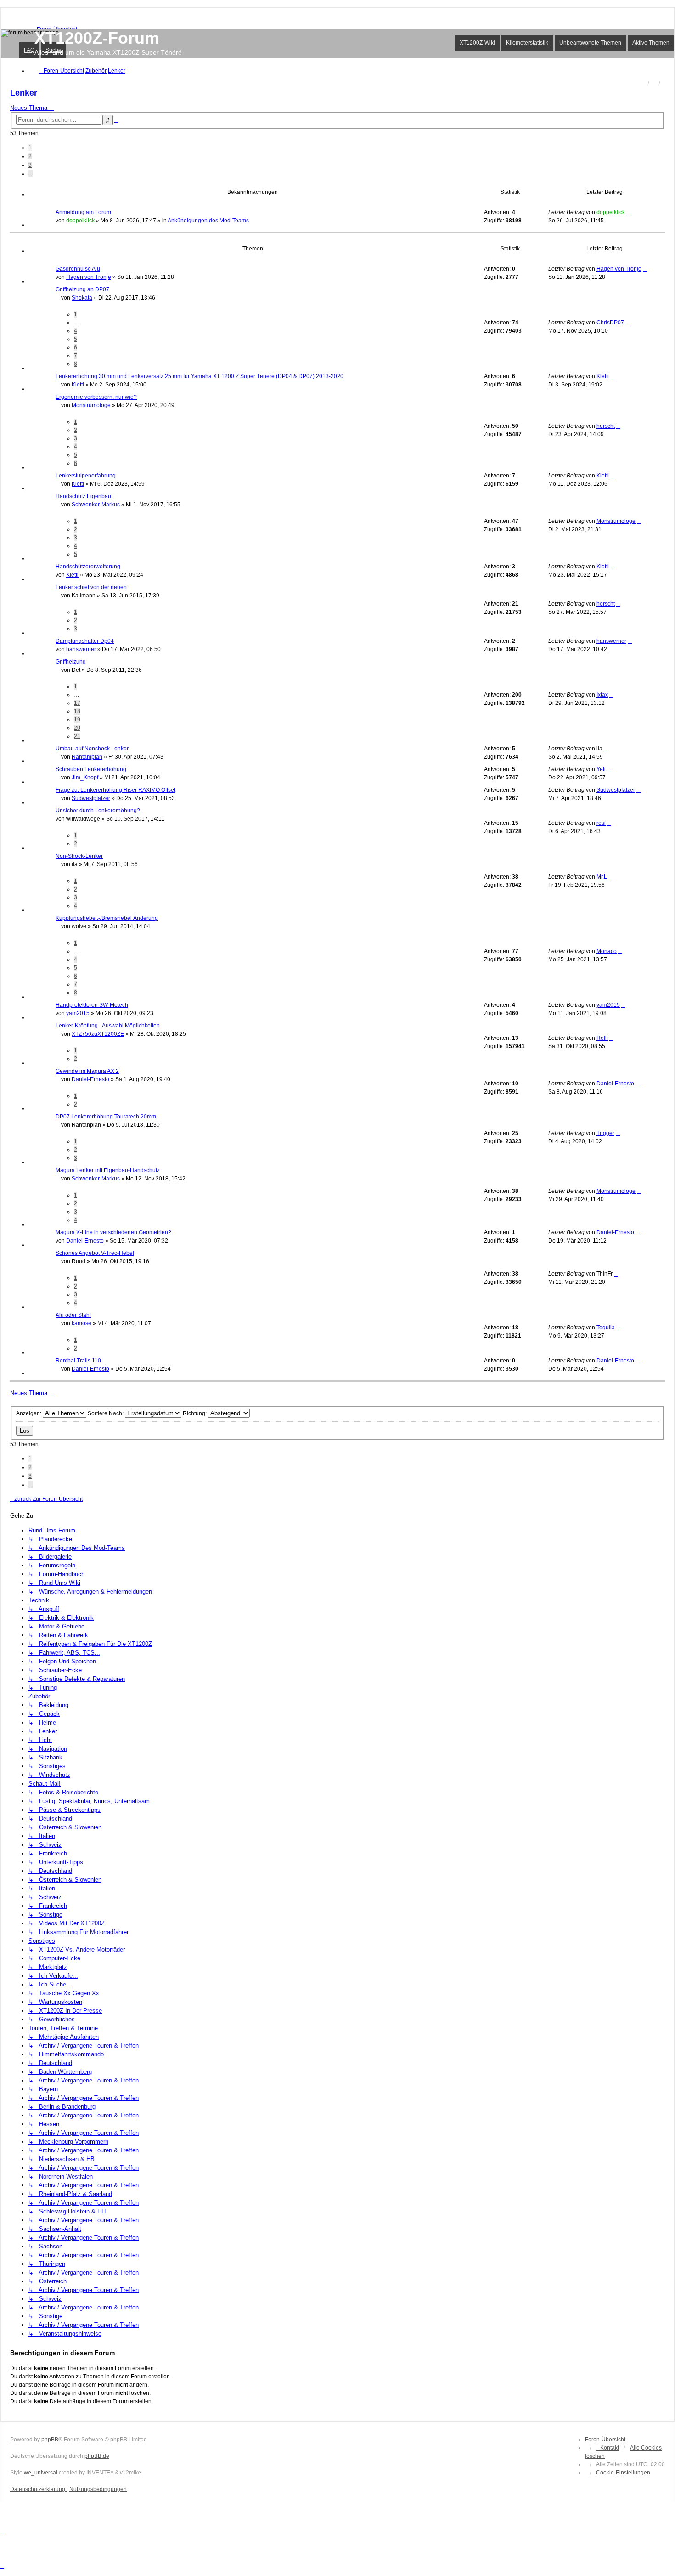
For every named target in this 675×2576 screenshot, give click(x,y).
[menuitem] (623, 2473)
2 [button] (30, 156)
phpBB (50, 2440)
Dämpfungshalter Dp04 (85, 641)
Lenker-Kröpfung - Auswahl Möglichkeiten (108, 1026)
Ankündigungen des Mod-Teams (208, 221)
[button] (31, 174)
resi (601, 823)
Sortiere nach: (106, 1413)
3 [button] (30, 165)
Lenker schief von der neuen (91, 587)
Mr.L (602, 877)
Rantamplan (87, 757)
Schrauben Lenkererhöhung (91, 769)
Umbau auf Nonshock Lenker (92, 749)
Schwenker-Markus (96, 505)
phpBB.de (97, 2456)
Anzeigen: (29, 1413)
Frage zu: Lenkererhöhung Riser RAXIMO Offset (115, 790)
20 (77, 728)
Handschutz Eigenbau (83, 496)
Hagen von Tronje (89, 277)
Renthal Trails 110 (78, 1361)
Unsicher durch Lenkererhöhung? (98, 811)
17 (77, 703)
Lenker (24, 93)
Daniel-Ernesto (90, 1079)
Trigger (605, 1133)
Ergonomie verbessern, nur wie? (96, 397)
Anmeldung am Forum (83, 212)
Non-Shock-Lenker (79, 856)
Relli (602, 1038)
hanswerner (81, 649)
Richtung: (195, 1413)
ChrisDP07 (610, 323)
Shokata (82, 298)
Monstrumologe (91, 405)
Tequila (606, 1328)
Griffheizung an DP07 (82, 289)
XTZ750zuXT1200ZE (98, 1034)
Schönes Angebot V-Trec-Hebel (95, 1253)
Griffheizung (71, 662)
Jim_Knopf (85, 777)
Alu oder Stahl (73, 1315)
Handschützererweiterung (88, 567)
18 (77, 711)
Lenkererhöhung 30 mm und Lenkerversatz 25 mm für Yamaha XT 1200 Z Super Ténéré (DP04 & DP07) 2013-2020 (200, 376)
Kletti (78, 385)
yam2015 (78, 1013)
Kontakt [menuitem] (610, 2448)
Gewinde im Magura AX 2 (87, 1071)
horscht (606, 426)
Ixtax (602, 695)
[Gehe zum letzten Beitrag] (628, 212)
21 (77, 736)
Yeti (601, 769)
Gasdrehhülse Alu (78, 269)
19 (77, 720)
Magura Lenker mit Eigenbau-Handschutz (108, 1170)
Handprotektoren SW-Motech (92, 1005)
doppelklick (80, 221)
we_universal (41, 2473)
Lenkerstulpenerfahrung (86, 476)
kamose (82, 1323)
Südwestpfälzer (91, 798)
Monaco (607, 951)
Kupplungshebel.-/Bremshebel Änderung (107, 918)
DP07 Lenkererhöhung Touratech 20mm (106, 1117)
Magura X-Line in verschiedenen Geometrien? (113, 1232)
